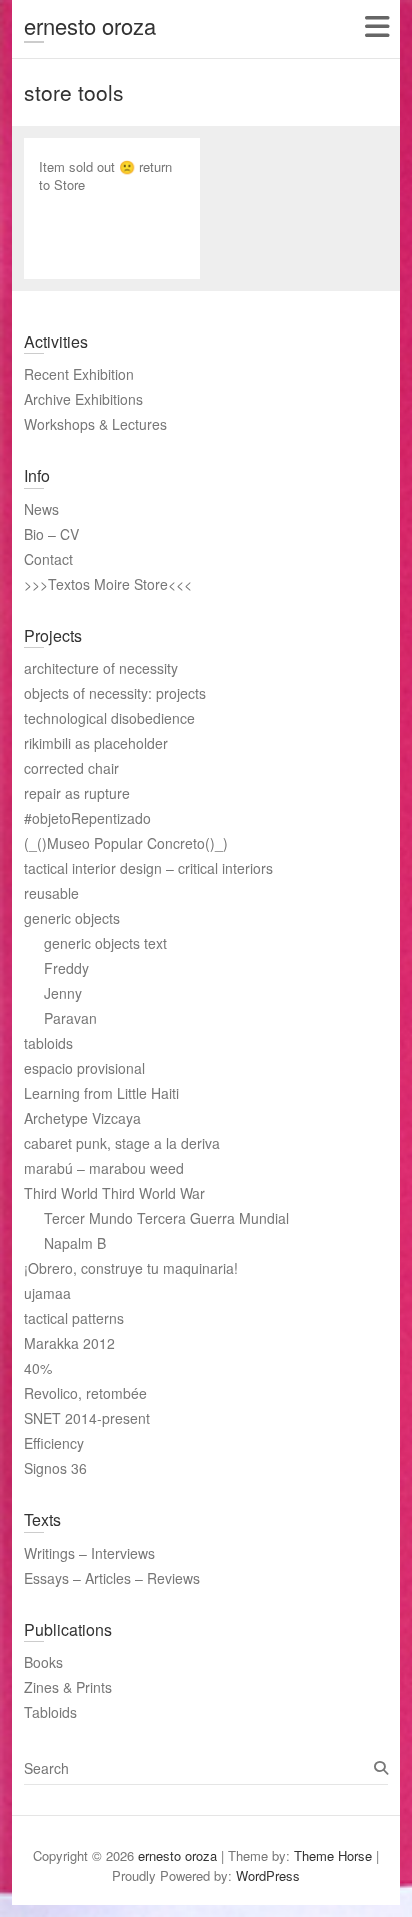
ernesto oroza (90, 25)
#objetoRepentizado (87, 818)
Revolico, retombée (85, 1393)
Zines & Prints (68, 1687)
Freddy (66, 968)
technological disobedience (109, 718)
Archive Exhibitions (83, 399)
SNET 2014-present (87, 1418)
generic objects (72, 918)
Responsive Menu (376, 26)
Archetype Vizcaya (82, 1118)
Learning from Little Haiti (101, 1093)
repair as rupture (77, 793)
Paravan (70, 1018)
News (41, 509)
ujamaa (47, 1293)
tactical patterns (74, 1318)
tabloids (48, 1043)
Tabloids (50, 1712)
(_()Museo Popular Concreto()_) (126, 843)
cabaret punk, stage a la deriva (122, 1143)
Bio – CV (51, 534)
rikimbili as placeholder (96, 743)
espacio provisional (84, 1068)
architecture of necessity (101, 668)
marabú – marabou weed (104, 1168)
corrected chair (71, 768)
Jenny (63, 993)
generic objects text (105, 943)
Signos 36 (55, 1468)
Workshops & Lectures (95, 424)
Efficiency (54, 1443)
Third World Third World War (114, 1193)
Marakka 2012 (69, 1343)
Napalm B (75, 1243)
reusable (51, 893)
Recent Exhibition (79, 374)
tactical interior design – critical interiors (148, 868)
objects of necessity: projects (115, 693)
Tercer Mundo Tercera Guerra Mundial (166, 1218)
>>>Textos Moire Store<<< (108, 584)
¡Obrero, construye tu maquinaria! (131, 1268)
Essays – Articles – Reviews (112, 1578)
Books (43, 1662)
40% (38, 1368)
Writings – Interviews (89, 1553)
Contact (48, 559)
